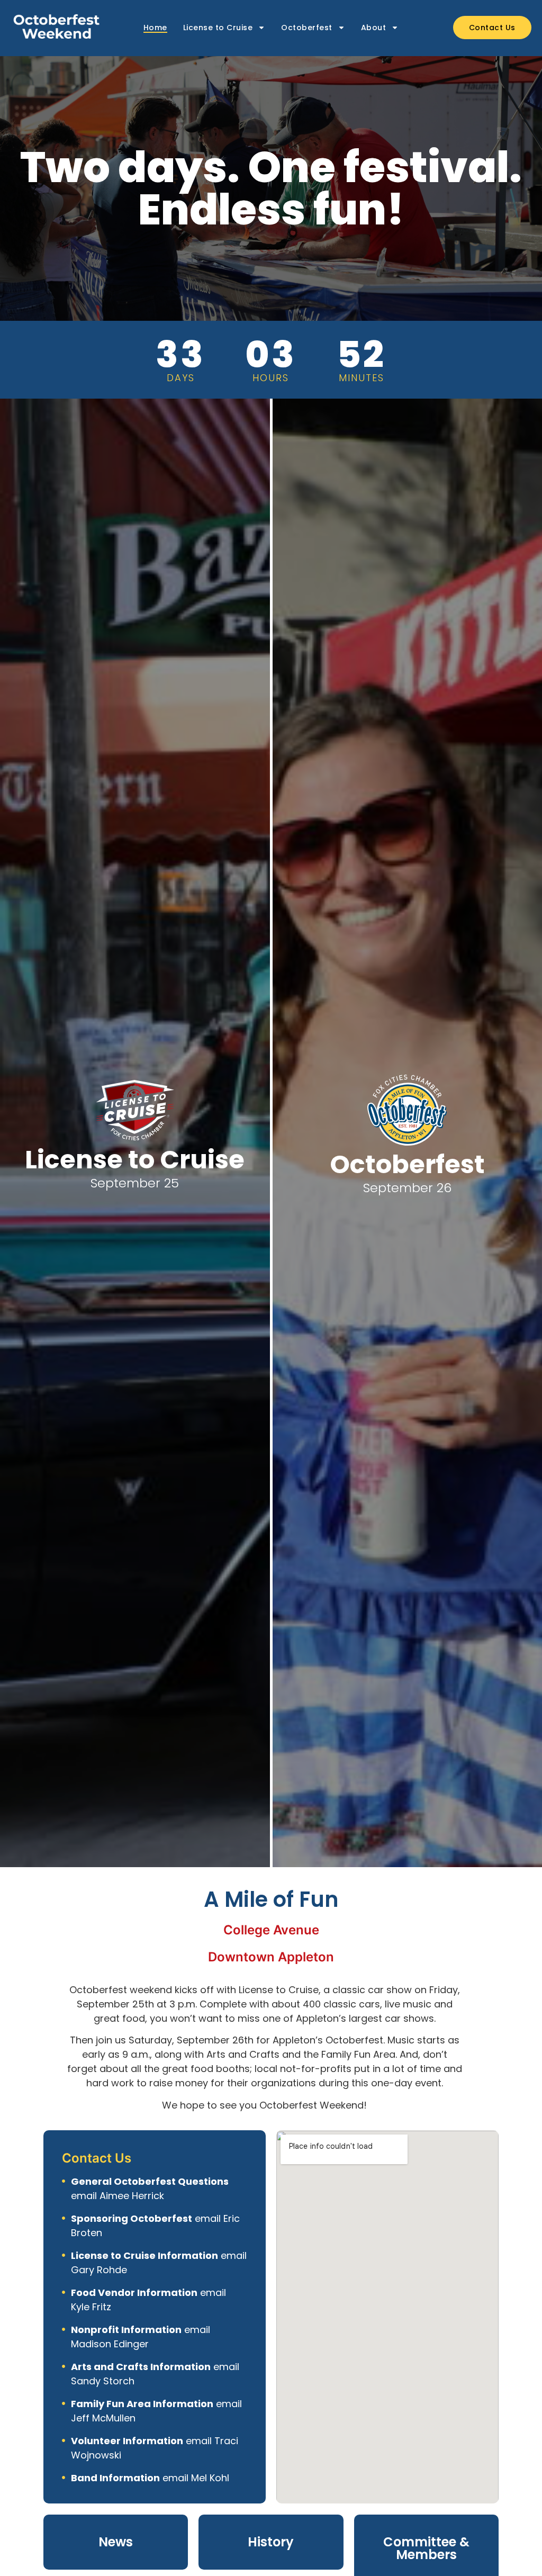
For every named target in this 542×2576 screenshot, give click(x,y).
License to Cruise (218, 28)
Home (155, 28)
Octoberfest (307, 28)
